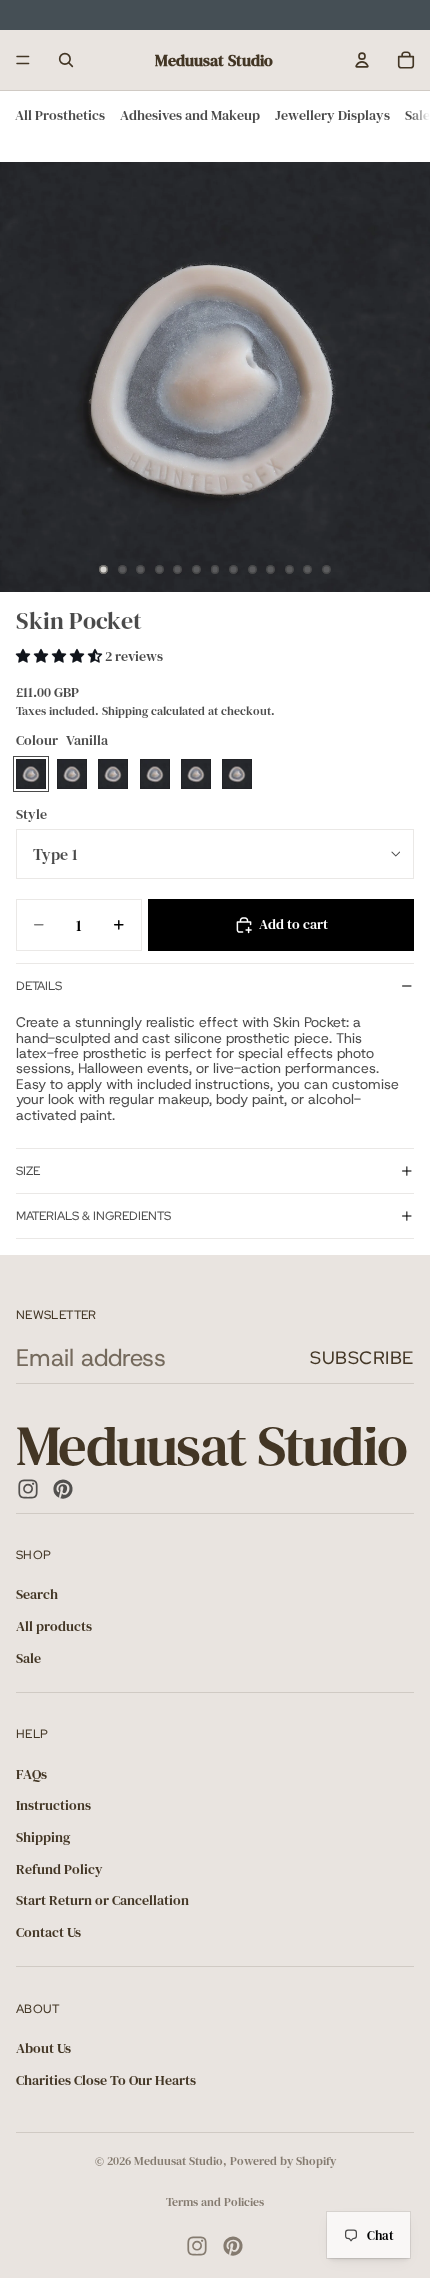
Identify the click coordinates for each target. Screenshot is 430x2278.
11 (289, 570)
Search (37, 1595)
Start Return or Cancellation (102, 1900)
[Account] (362, 60)
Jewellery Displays (332, 115)
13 (326, 570)
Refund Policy (59, 1869)
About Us (43, 2048)
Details (39, 986)
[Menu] (23, 60)
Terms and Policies (215, 2202)
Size (28, 1171)
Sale (417, 115)
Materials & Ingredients (93, 1216)
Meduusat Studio (178, 2161)
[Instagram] (28, 1489)
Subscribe (362, 1357)
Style (31, 814)
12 (308, 570)
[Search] (66, 60)
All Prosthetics (60, 115)
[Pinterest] (63, 1489)
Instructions (53, 1805)
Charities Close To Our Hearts (106, 2080)
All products (54, 1626)
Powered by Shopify (283, 2161)
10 (271, 570)
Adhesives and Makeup (190, 115)
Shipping (43, 1837)
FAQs (31, 1774)
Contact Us (48, 1932)
